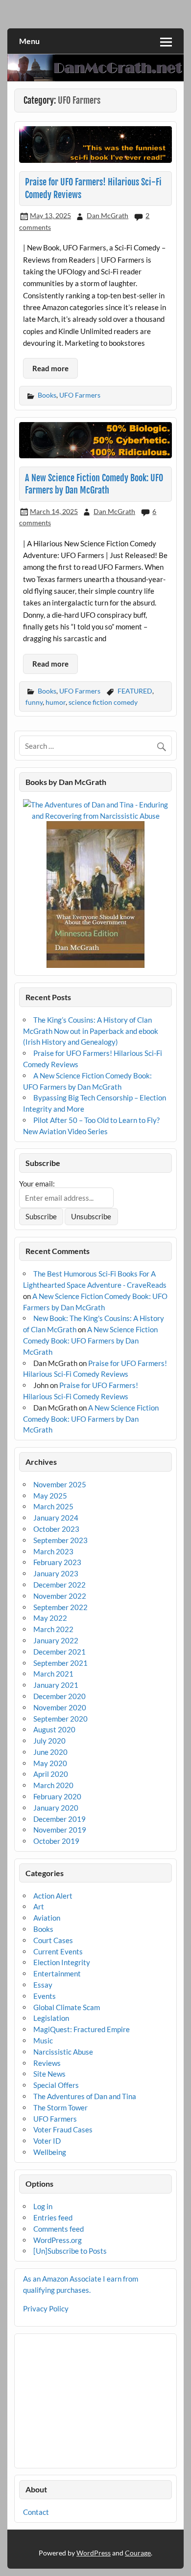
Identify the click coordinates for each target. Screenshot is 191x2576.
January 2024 (56, 1518)
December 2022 (60, 1585)
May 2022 (50, 1618)
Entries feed (53, 2218)
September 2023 (60, 1540)
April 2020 (51, 1774)
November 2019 (60, 1830)
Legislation (51, 2018)
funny (34, 702)
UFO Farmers (80, 395)
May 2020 (50, 1763)
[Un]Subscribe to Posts (70, 2251)
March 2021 (53, 1674)
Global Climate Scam (67, 2007)
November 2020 (60, 1707)
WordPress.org (58, 2240)
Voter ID (47, 2141)
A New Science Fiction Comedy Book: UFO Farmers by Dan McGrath (90, 1341)
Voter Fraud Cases (63, 2129)
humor (56, 702)
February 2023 (57, 1562)
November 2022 (60, 1596)
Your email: (37, 1184)
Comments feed (59, 2229)
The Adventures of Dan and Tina (85, 2096)
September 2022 (60, 1607)
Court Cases (53, 1940)
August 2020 (54, 1729)
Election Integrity (62, 1962)
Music (43, 2040)
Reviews (47, 2063)
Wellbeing (50, 2152)
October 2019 (56, 1841)
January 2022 (56, 1640)
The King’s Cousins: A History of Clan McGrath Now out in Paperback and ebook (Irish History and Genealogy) (91, 1031)
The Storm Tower (60, 2107)
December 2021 (60, 1652)
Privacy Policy (46, 2308)
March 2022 (53, 1629)
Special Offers (56, 2085)
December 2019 (60, 1819)
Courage (138, 2553)
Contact (36, 2512)
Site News (49, 2074)
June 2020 (50, 1752)
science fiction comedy (103, 702)
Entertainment (57, 1973)
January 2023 (56, 1573)
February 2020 (57, 1796)
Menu (29, 41)
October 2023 (56, 1529)
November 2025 (60, 1484)
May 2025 (50, 1496)
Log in (43, 2206)
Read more (50, 368)
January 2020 (56, 1808)
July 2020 (49, 1741)
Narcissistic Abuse (63, 2052)
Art (39, 1906)
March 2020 (53, 1785)
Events (45, 1996)
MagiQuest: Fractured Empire (82, 2029)
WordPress (94, 2553)
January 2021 (56, 1685)
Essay (43, 1985)
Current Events (58, 1951)
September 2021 (60, 1663)
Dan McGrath (107, 215)
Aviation (47, 1918)
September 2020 (60, 1719)
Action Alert (53, 1896)
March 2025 (53, 1506)
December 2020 (60, 1696)
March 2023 (53, 1551)
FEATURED (135, 691)
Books (47, 395)
